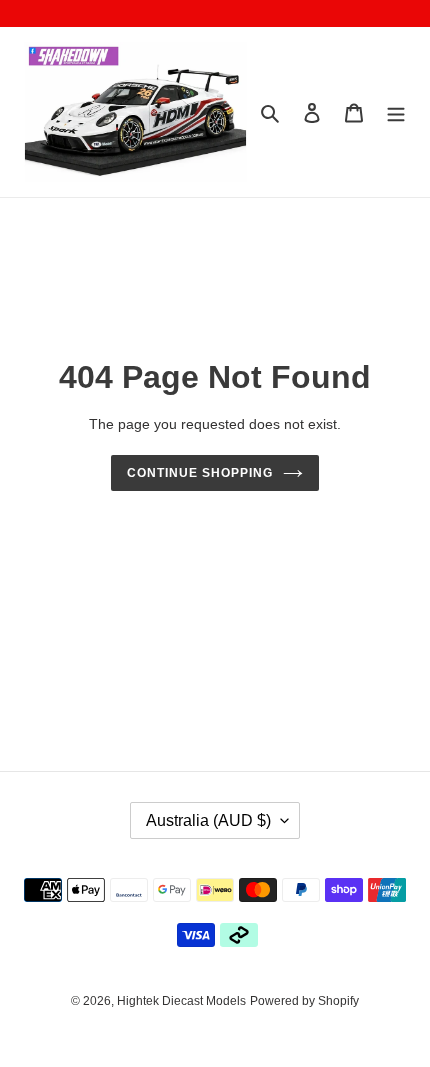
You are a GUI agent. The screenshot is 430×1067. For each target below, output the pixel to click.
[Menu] (396, 112)
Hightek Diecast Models (181, 1001)
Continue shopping (200, 473)
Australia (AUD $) (208, 820)
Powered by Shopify (304, 1001)
